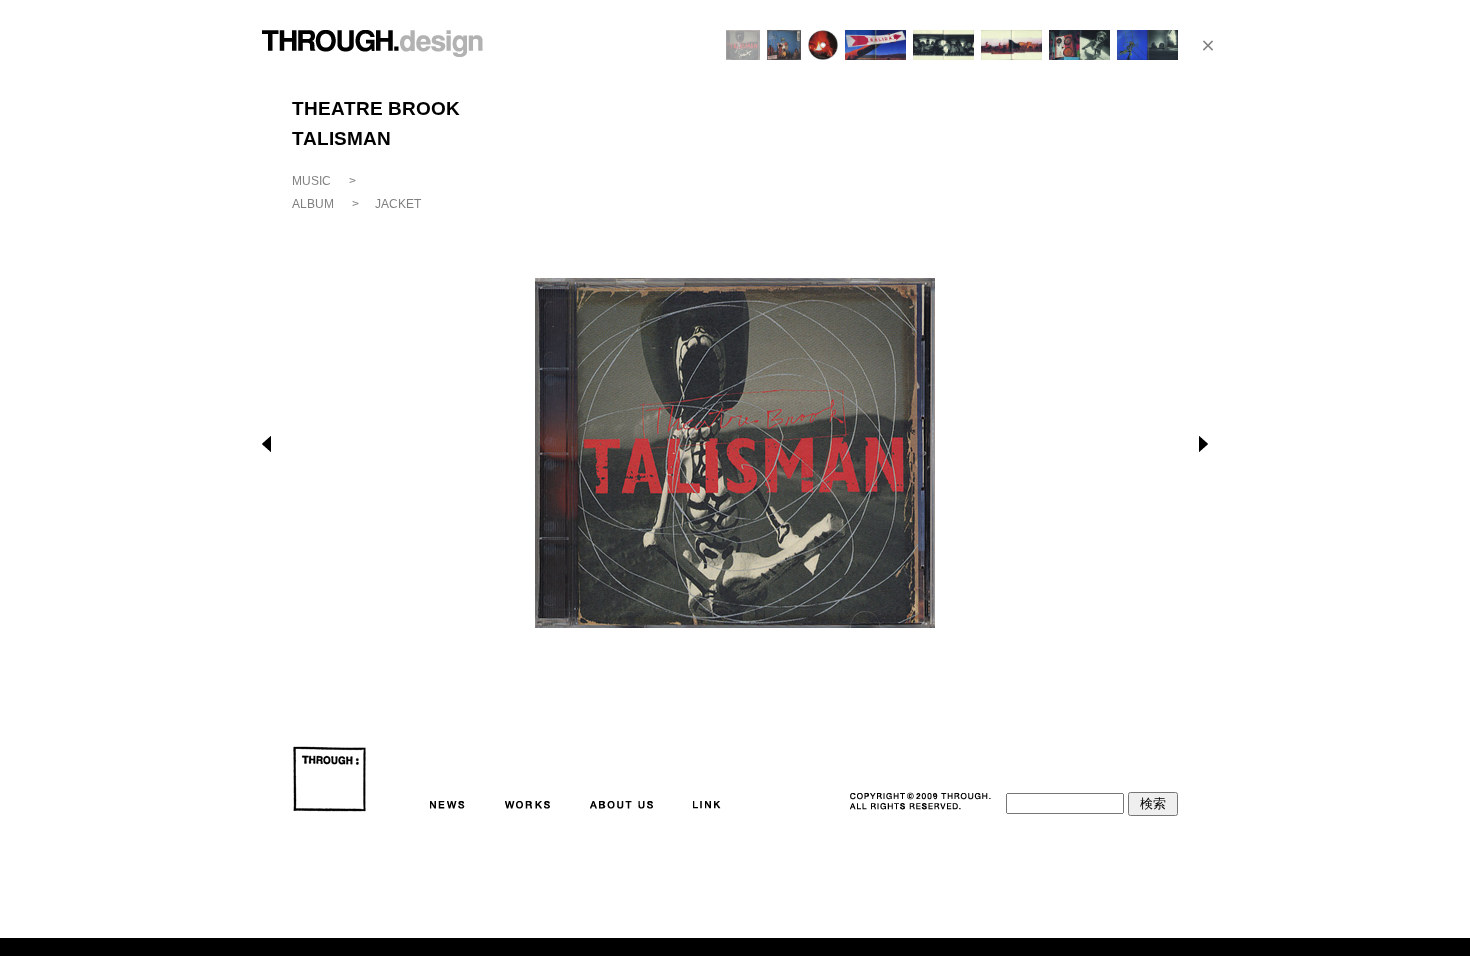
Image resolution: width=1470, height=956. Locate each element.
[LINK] (703, 805)
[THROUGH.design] (372, 47)
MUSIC (311, 181)
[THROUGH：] (329, 779)
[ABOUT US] (617, 805)
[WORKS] (523, 805)
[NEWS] (443, 805)
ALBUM (313, 204)
